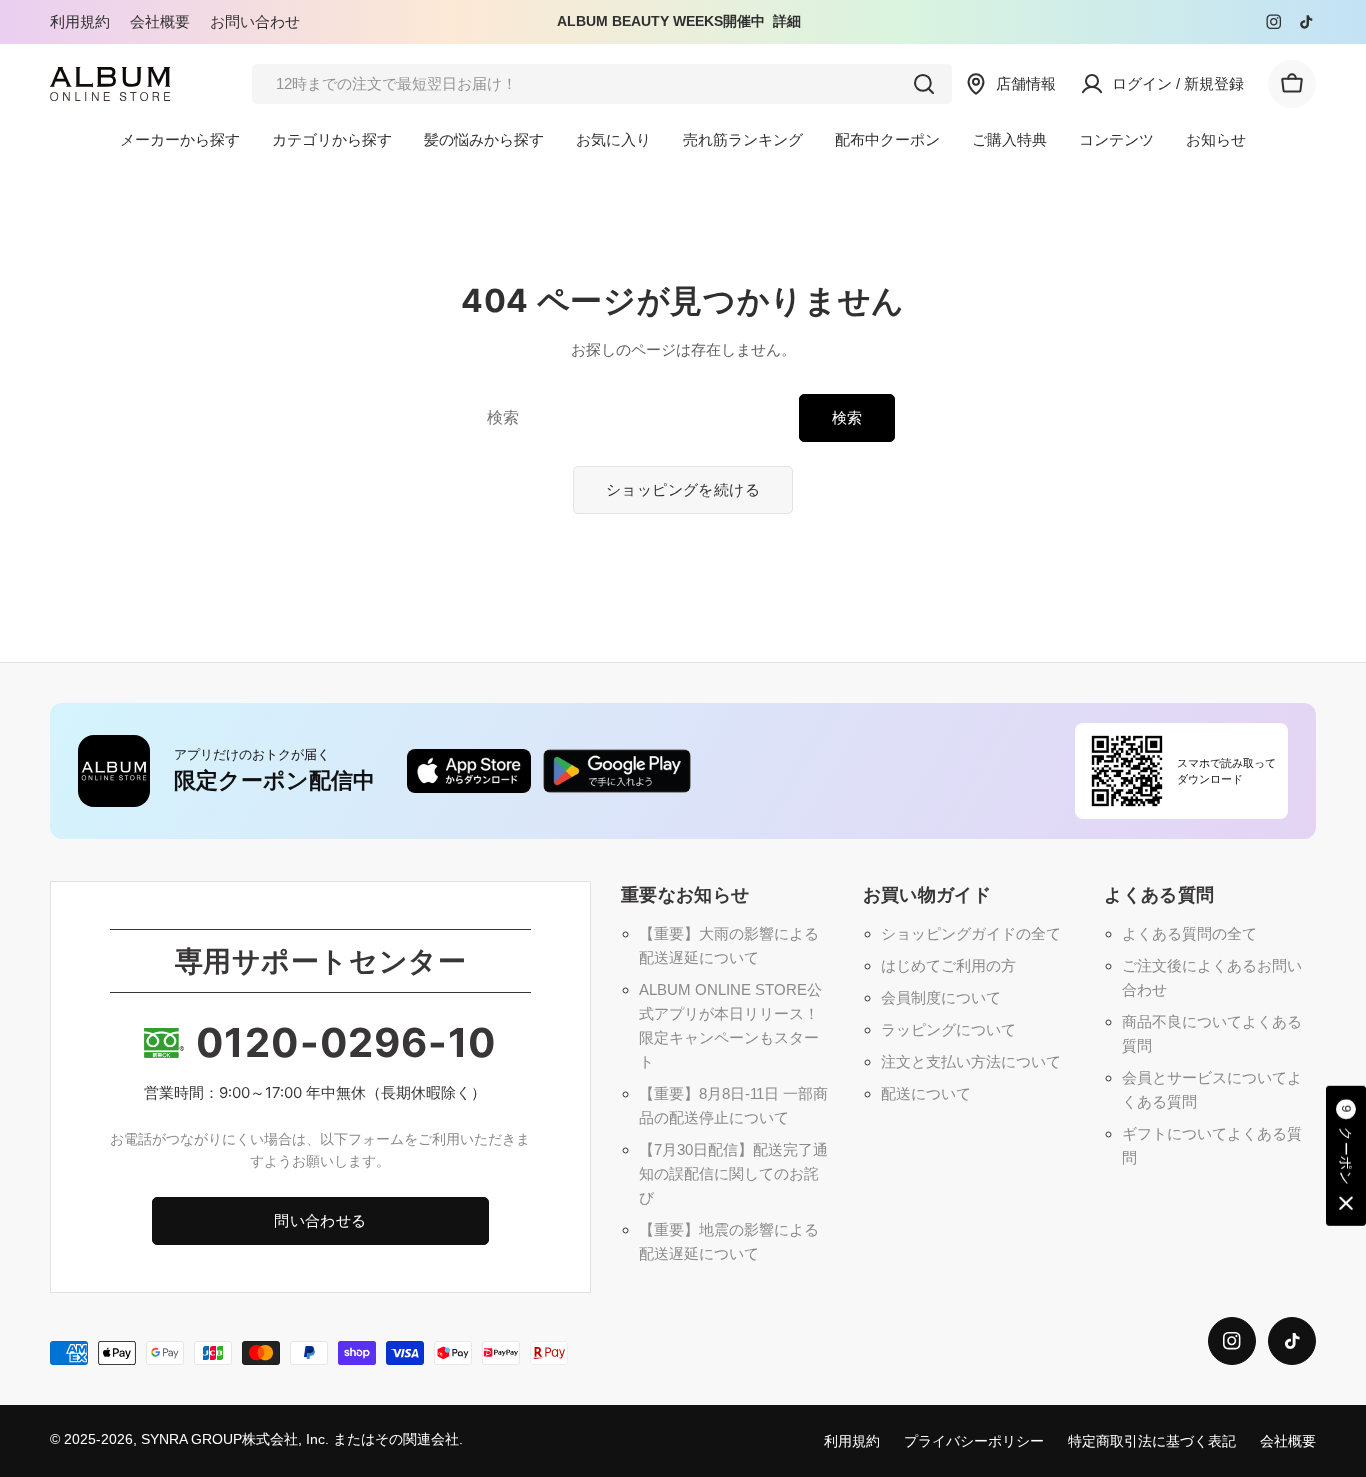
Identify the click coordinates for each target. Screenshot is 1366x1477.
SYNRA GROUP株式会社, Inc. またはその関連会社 (300, 1439)
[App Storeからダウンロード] (469, 771)
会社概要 (160, 21)
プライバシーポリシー (974, 1441)
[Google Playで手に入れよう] (617, 771)
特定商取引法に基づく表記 (1152, 1441)
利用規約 (80, 21)
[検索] (924, 84)
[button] (1346, 1157)
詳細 (787, 21)
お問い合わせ (255, 21)
